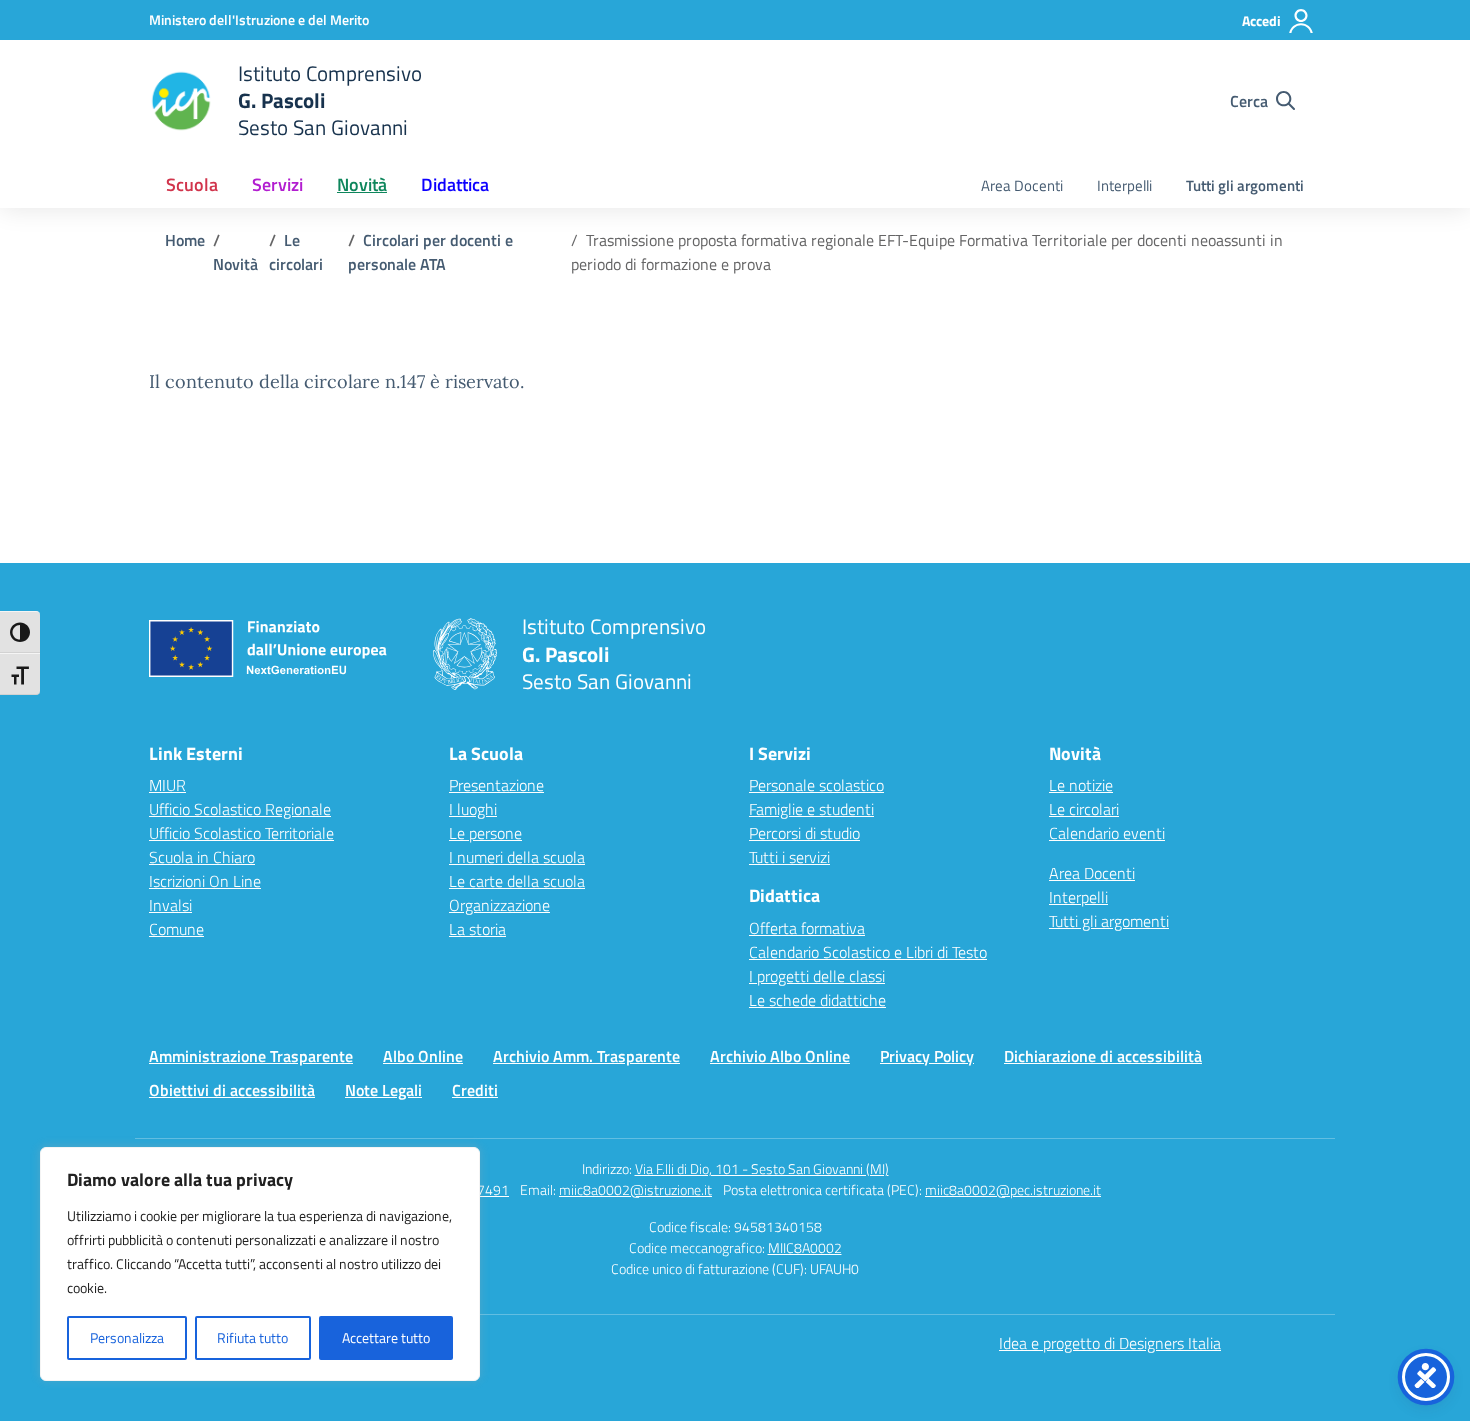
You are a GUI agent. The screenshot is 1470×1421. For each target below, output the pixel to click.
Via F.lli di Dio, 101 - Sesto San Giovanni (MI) (762, 1168)
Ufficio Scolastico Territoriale (241, 833)
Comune (176, 929)
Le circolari (1084, 809)
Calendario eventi (1107, 833)
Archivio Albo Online (780, 1056)
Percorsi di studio (804, 833)
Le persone (485, 833)
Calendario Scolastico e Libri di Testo (868, 952)
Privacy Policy (927, 1056)
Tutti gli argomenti (1245, 185)
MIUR (167, 785)
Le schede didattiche (817, 1000)
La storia (477, 929)
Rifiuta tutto (252, 1337)
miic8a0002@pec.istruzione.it (1013, 1189)
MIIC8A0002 (805, 1247)
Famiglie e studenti (811, 809)
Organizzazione (499, 905)
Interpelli (1124, 185)
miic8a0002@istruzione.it (635, 1189)
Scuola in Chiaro (202, 857)
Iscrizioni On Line (205, 881)
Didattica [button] (455, 184)
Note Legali (383, 1090)
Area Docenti (1022, 185)
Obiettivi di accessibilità (232, 1090)
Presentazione (496, 785)
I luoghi (473, 809)
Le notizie (1081, 785)
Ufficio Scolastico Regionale (240, 809)
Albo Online (423, 1056)
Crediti (475, 1090)
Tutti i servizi (789, 857)
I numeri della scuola (517, 857)
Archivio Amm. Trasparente (586, 1056)
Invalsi (170, 905)
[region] (260, 1264)
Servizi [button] (277, 184)
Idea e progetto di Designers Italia (1110, 1343)
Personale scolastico (816, 785)
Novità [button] (362, 184)
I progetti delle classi (817, 976)
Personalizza (127, 1337)
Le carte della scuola (517, 881)
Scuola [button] (192, 184)
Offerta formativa (807, 928)
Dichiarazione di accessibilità (1103, 1056)
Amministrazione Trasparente (251, 1056)
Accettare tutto (386, 1337)
